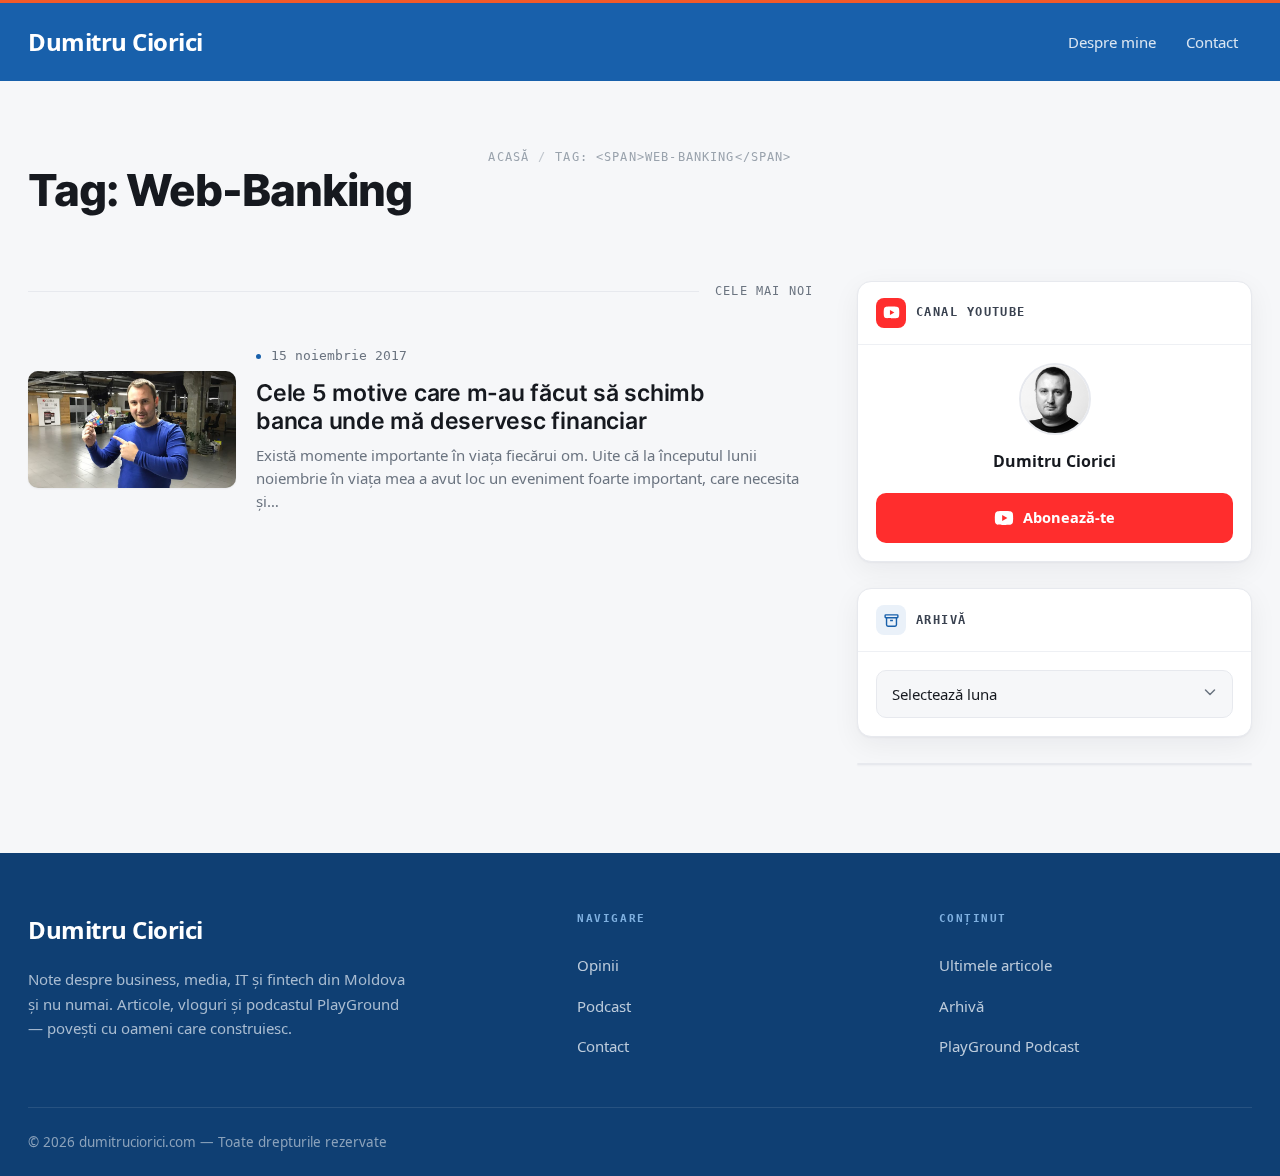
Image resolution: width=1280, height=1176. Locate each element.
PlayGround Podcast (1009, 1046)
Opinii (598, 965)
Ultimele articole (995, 965)
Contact (1212, 42)
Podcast (604, 1006)
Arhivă (961, 1006)
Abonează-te (1069, 517)
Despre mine (1112, 42)
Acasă (508, 157)
